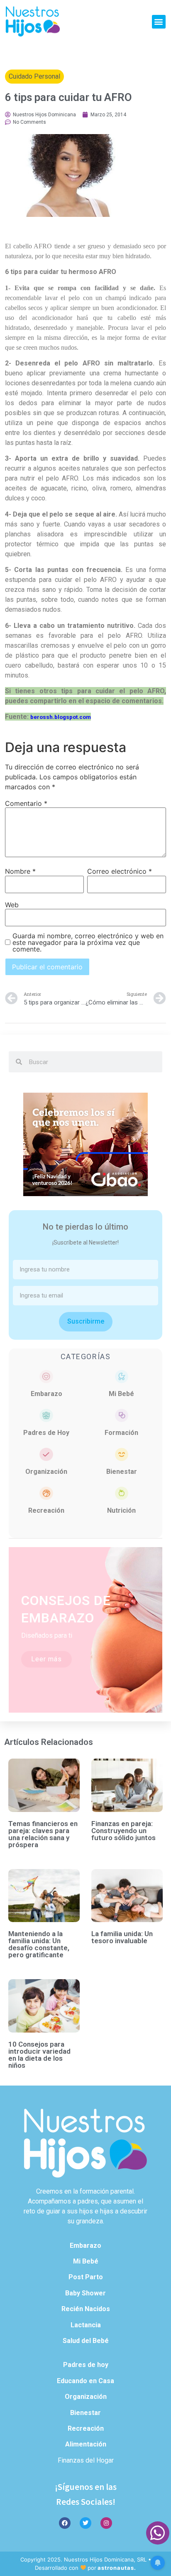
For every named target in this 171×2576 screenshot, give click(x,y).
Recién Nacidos (86, 2309)
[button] (159, 22)
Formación (121, 1433)
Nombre (20, 871)
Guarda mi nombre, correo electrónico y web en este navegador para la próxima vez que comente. (88, 942)
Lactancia (86, 2325)
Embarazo (46, 1394)
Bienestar (122, 1472)
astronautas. (117, 2568)
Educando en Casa (85, 2381)
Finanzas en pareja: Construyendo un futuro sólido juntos (123, 1831)
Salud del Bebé (86, 2341)
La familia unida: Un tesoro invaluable (122, 1937)
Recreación (46, 1510)
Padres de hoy (86, 2365)
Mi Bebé (121, 1394)
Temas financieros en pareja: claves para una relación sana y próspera (43, 1834)
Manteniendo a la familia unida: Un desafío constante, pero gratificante (39, 1944)
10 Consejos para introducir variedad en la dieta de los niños (39, 2055)
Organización (46, 1472)
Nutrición (121, 1510)
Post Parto (86, 2277)
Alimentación (86, 2444)
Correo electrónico (120, 871)
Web (12, 905)
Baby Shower (85, 2293)
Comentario (26, 803)
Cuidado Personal (34, 76)
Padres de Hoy (46, 1433)
